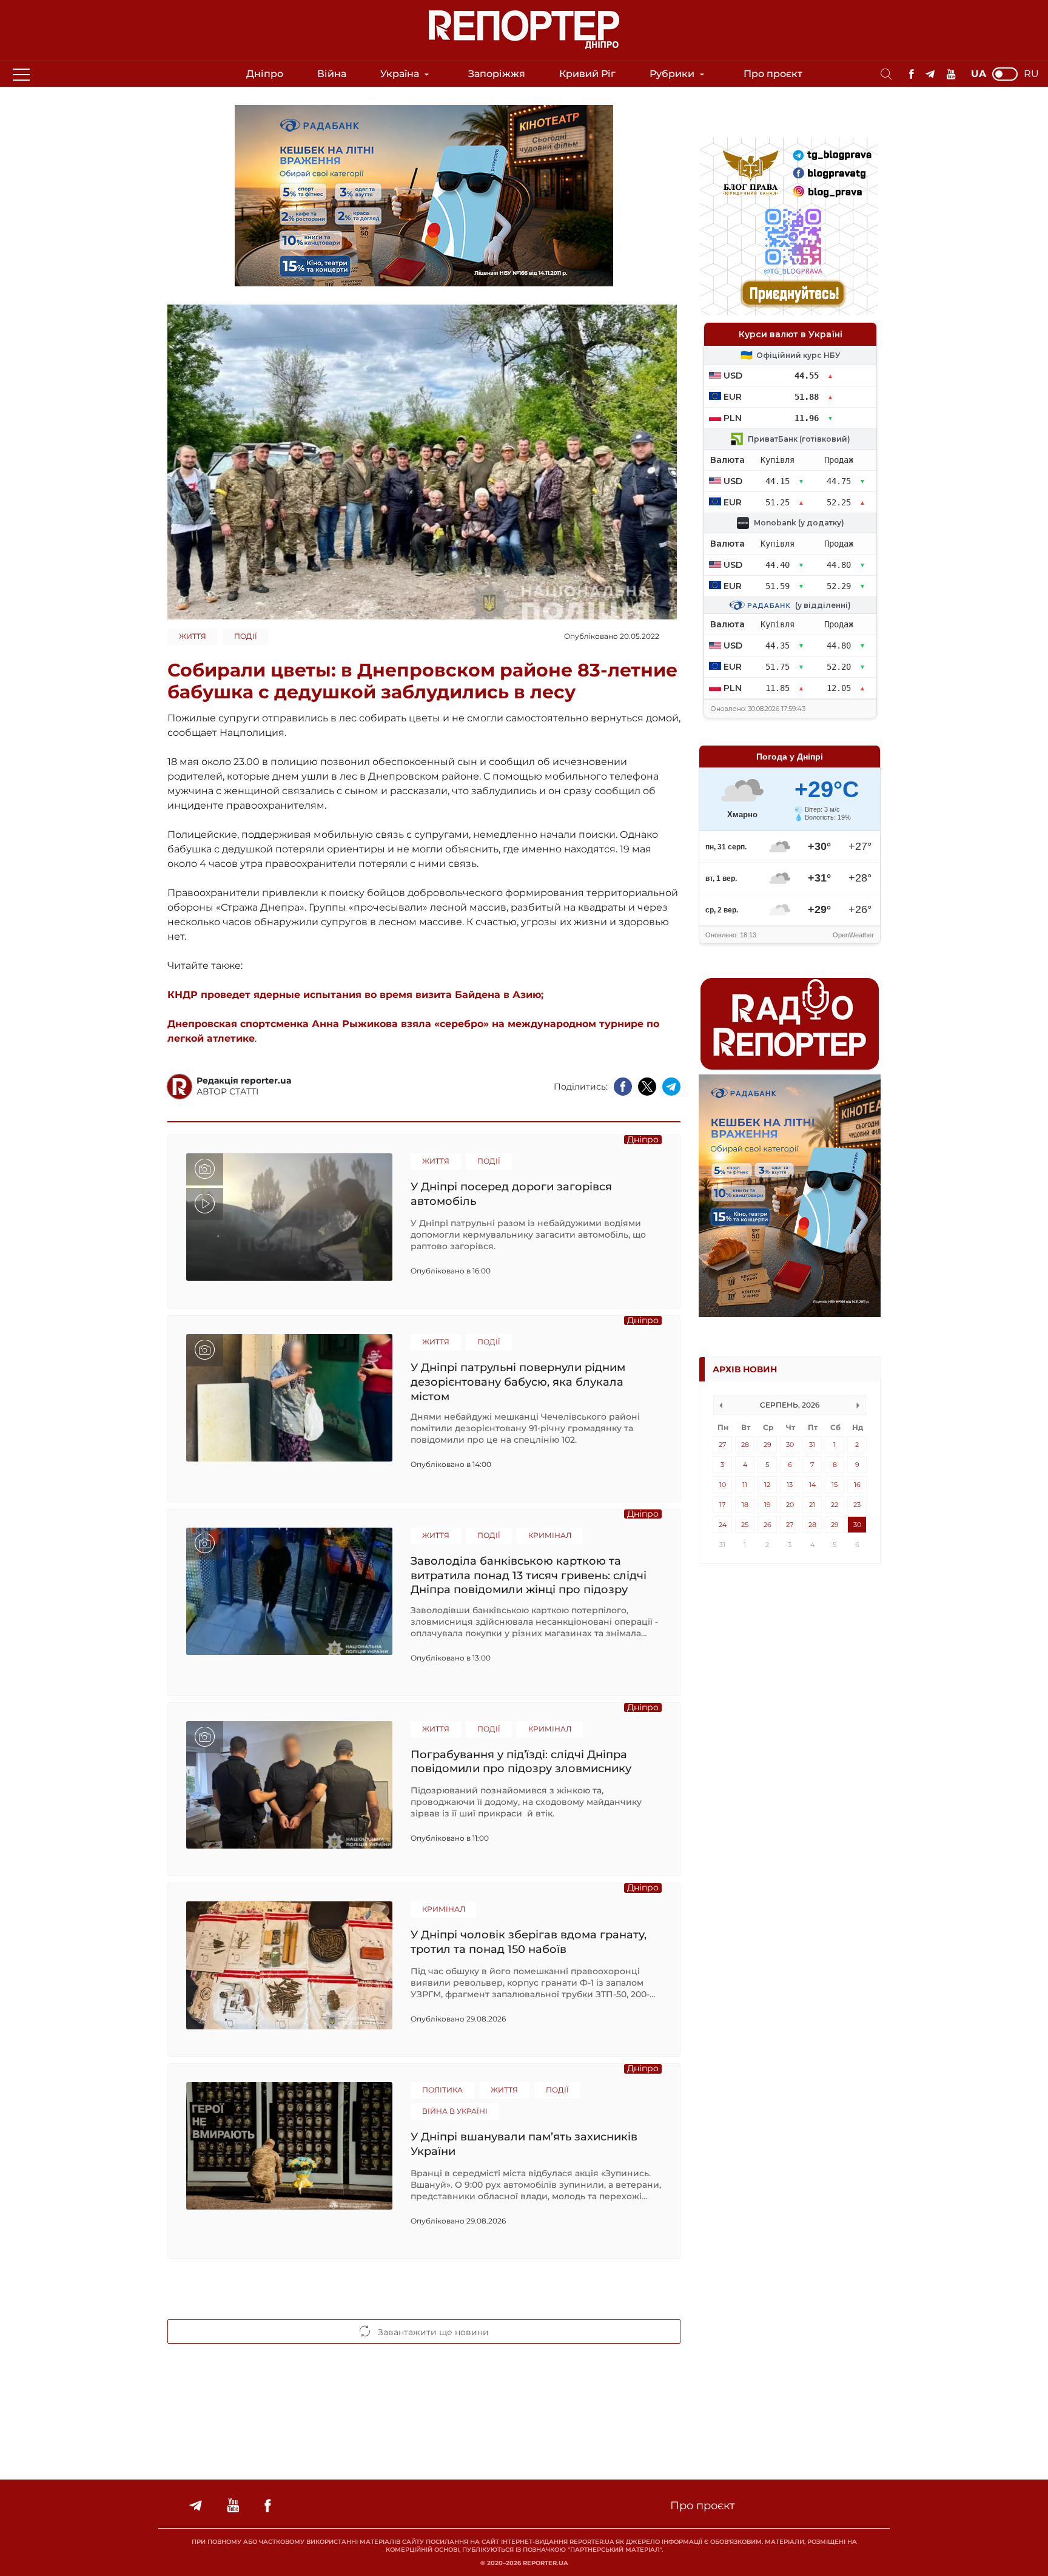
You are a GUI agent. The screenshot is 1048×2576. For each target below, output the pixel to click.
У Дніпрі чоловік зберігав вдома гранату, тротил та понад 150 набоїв (529, 1942)
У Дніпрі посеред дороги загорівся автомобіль (511, 1194)
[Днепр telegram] (930, 74)
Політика (442, 2090)
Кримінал (550, 1535)
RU (1031, 74)
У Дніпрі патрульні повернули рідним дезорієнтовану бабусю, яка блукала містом (518, 1382)
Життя (193, 636)
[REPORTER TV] (951, 74)
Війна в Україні (455, 2111)
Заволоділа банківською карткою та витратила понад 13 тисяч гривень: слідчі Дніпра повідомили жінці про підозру (529, 1575)
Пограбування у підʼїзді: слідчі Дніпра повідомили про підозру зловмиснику (521, 1762)
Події (246, 636)
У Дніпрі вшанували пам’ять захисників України (524, 2144)
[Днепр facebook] (911, 74)
